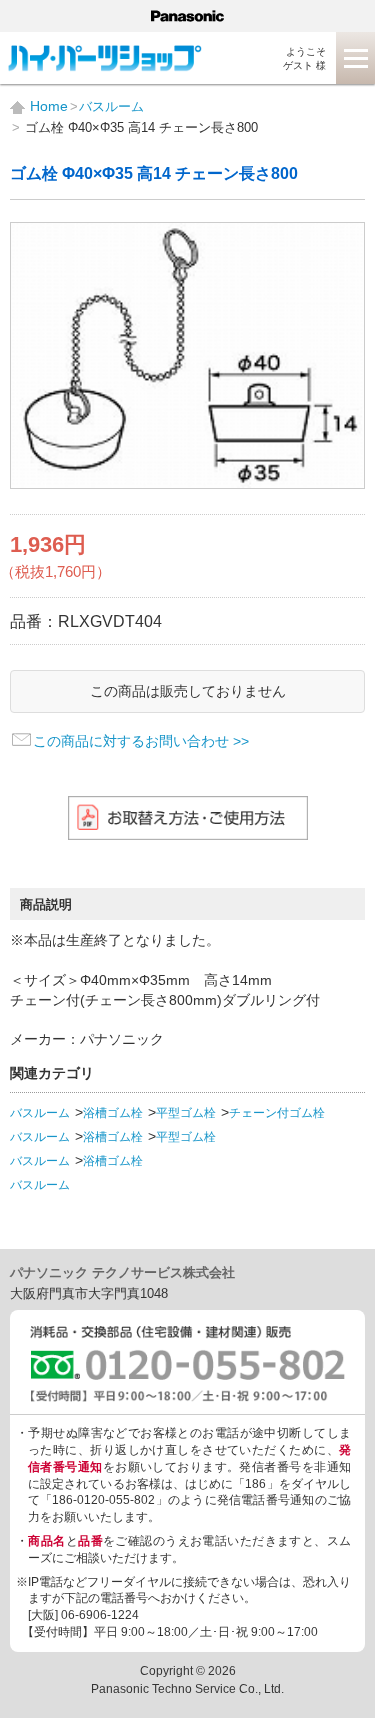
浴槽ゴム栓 (113, 1113)
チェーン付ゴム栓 (277, 1113)
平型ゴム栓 (186, 1113)
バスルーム (40, 1113)
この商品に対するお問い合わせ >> (141, 741)
